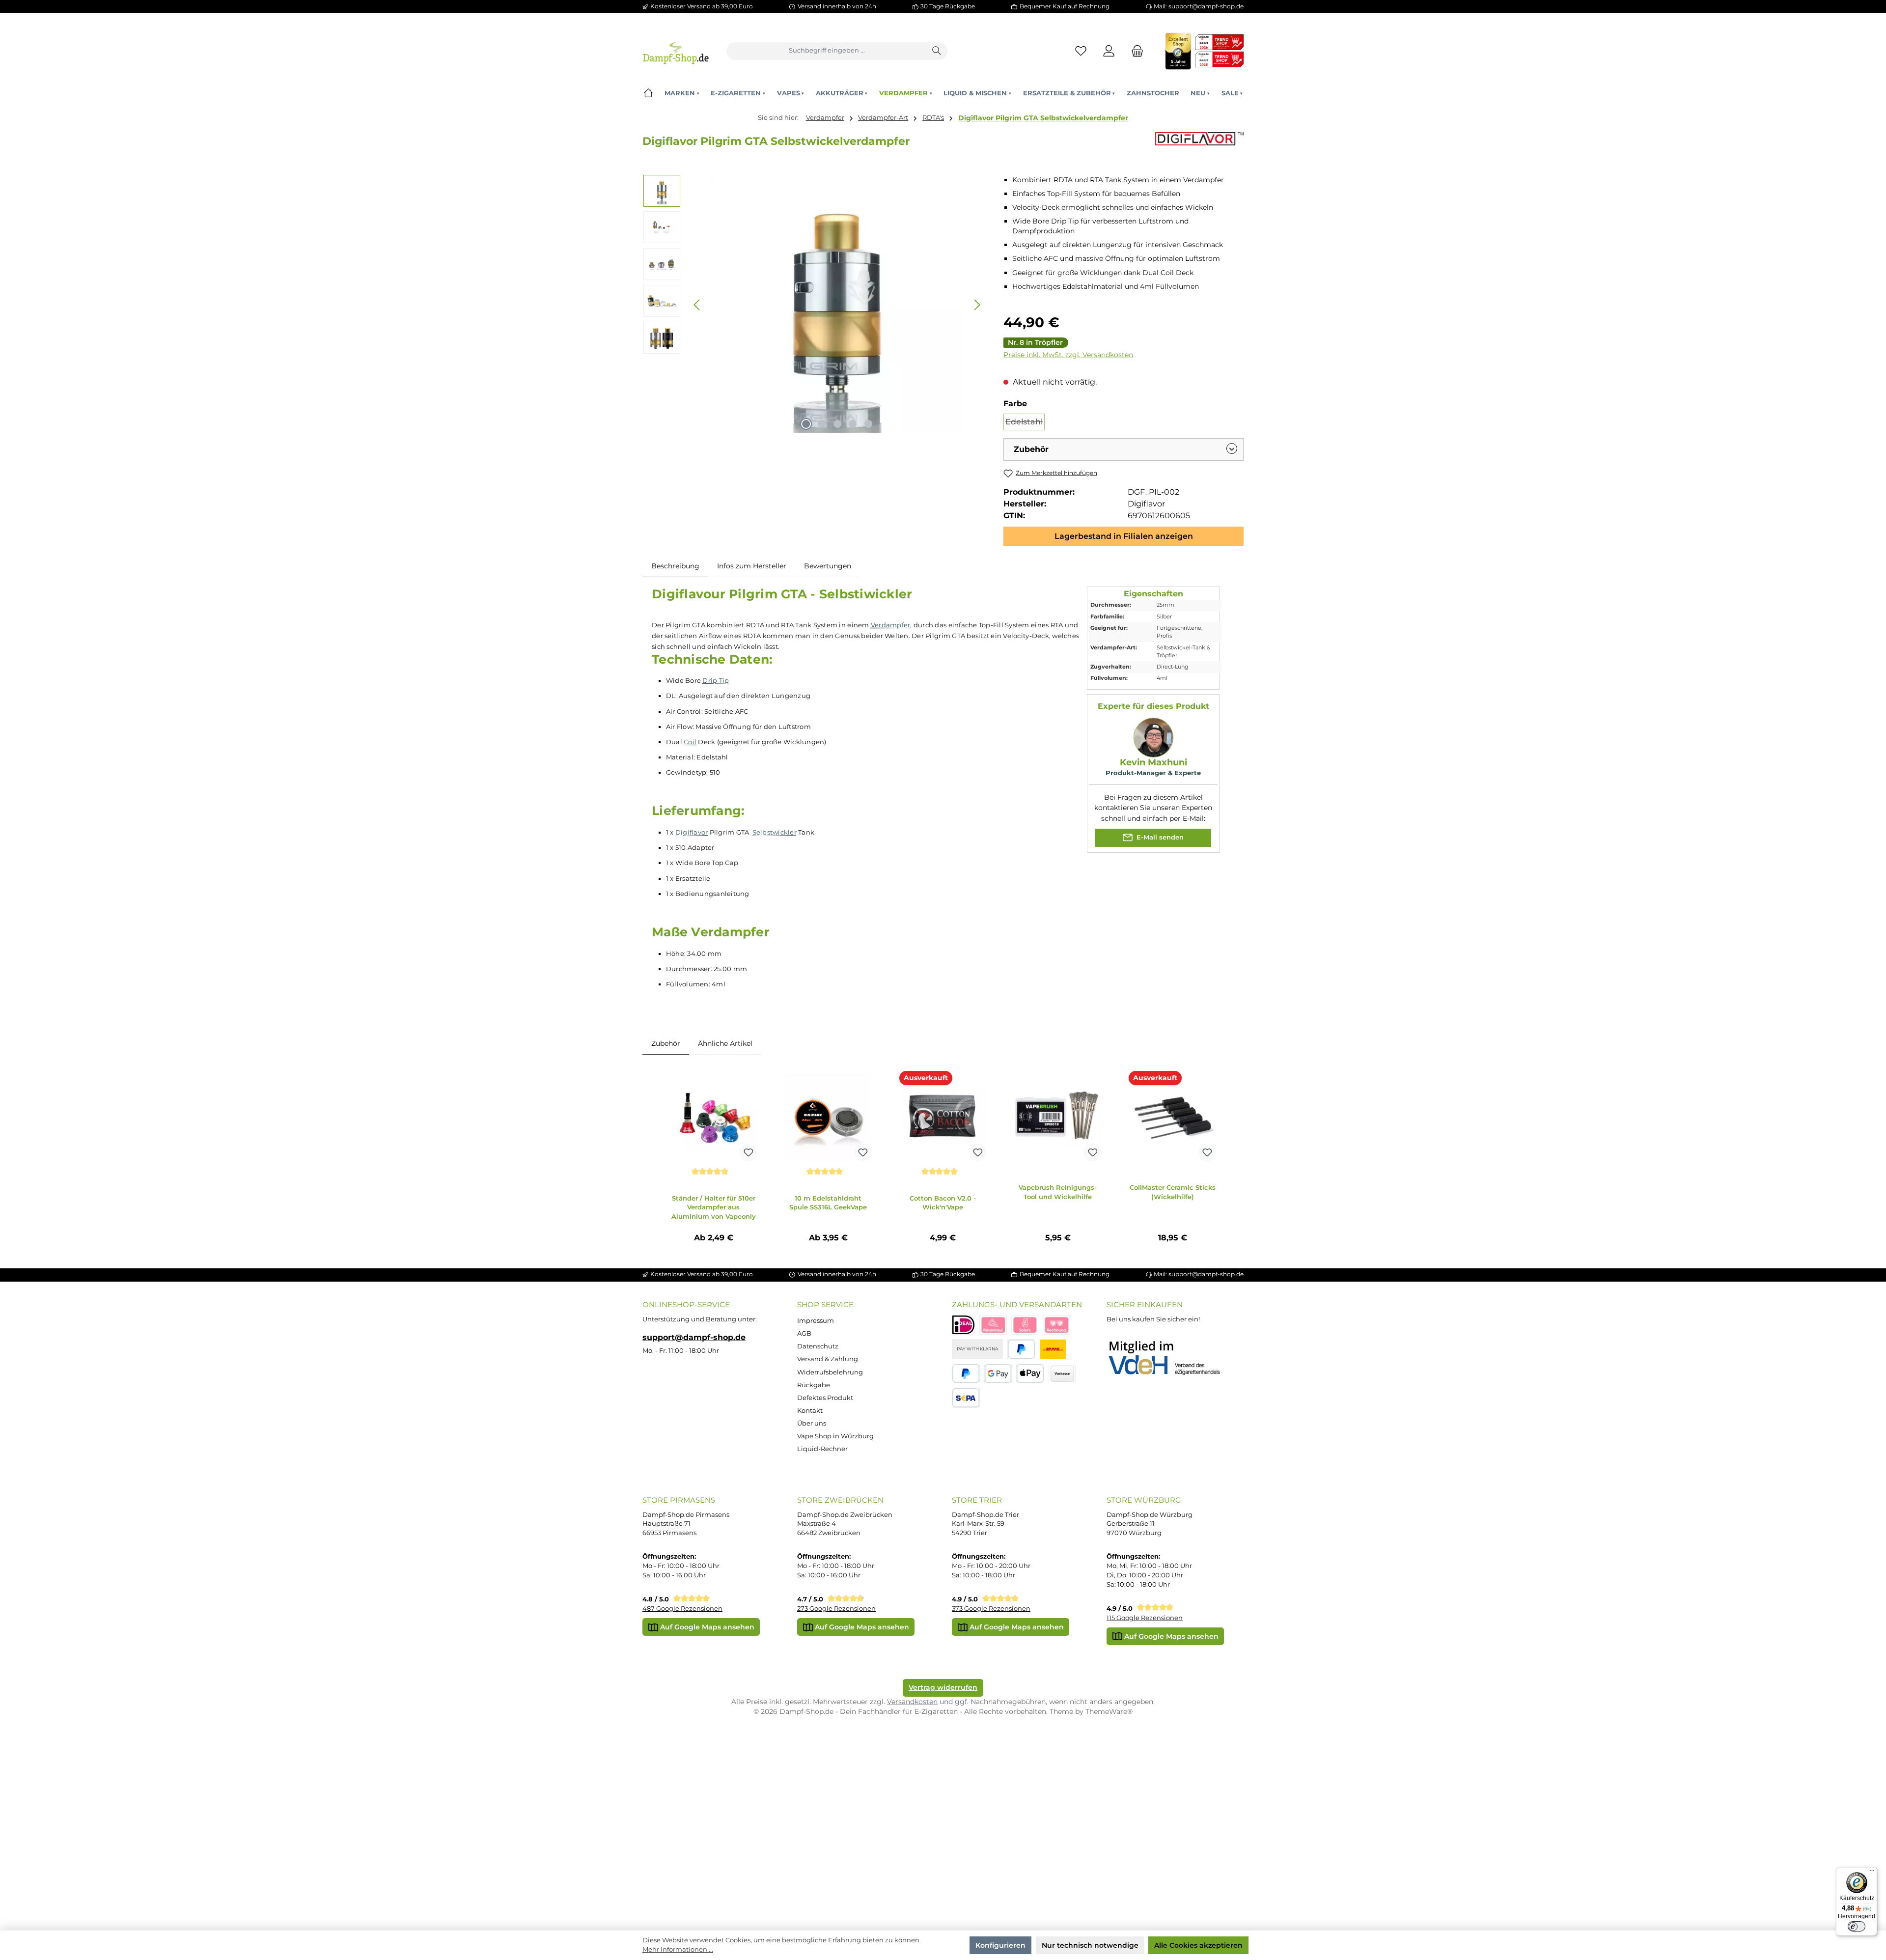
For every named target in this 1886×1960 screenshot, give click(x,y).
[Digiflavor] (1199, 144)
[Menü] (1872, 1873)
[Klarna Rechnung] (1056, 1325)
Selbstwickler (775, 832)
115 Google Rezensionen (1145, 1618)
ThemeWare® (1109, 1711)
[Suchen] (937, 51)
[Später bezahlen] (966, 1374)
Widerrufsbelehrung (830, 1372)
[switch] (1857, 1927)
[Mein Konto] (1109, 51)
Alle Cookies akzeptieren (1198, 1945)
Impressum (816, 1321)
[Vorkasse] (1062, 1374)
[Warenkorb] (1135, 51)
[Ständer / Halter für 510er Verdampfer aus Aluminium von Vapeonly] (714, 1117)
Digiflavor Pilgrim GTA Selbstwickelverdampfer (1043, 118)
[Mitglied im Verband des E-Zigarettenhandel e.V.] (1171, 1358)
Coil (690, 742)
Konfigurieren (1000, 1945)
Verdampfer (891, 625)
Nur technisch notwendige (1090, 1945)
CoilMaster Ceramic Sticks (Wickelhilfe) (1173, 1192)
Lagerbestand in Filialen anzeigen (1124, 536)
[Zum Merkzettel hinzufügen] (749, 1152)
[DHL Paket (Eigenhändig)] (1053, 1349)
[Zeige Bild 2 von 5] (822, 424)
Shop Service (825, 1304)
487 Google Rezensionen (682, 1609)
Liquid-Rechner (822, 1449)
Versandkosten (912, 1702)
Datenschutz (818, 1346)
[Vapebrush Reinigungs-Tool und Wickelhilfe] (1058, 1117)
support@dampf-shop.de (694, 1337)
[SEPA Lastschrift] (966, 1398)
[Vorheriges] (697, 305)
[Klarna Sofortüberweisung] (1025, 1325)
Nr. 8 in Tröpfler (1035, 342)
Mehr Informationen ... (678, 1949)
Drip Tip (716, 680)
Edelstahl (1025, 424)
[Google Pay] (998, 1374)
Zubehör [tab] (666, 1043)
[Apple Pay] (1030, 1374)
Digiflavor (692, 832)
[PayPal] (1021, 1349)
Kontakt (810, 1411)
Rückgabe (814, 1385)
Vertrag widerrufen (943, 1687)
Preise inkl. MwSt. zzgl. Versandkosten (1068, 355)
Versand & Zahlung (828, 1359)
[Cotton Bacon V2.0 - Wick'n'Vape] (943, 1117)
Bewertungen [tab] (828, 566)
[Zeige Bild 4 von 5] (853, 424)
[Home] (648, 93)
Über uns (812, 1423)
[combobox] (827, 51)
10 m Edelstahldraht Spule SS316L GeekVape (828, 1203)
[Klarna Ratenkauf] (993, 1325)
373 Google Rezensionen (991, 1609)
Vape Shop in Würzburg (835, 1436)
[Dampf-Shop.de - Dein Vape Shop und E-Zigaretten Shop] (676, 51)
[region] (814, 305)
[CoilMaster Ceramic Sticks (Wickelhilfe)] (1172, 1117)
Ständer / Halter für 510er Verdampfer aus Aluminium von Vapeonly (714, 1207)
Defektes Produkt (825, 1398)
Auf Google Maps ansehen (706, 1627)
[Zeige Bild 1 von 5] (806, 424)
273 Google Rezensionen (836, 1609)
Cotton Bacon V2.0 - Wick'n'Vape (943, 1203)
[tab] (675, 566)
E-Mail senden (1159, 837)
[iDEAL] (963, 1325)
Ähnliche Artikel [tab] (725, 1043)
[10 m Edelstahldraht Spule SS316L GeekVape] (828, 1117)
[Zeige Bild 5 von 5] (869, 424)
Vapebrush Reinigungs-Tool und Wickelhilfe (1058, 1192)
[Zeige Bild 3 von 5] (837, 424)
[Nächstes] (977, 305)
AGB (804, 1333)
